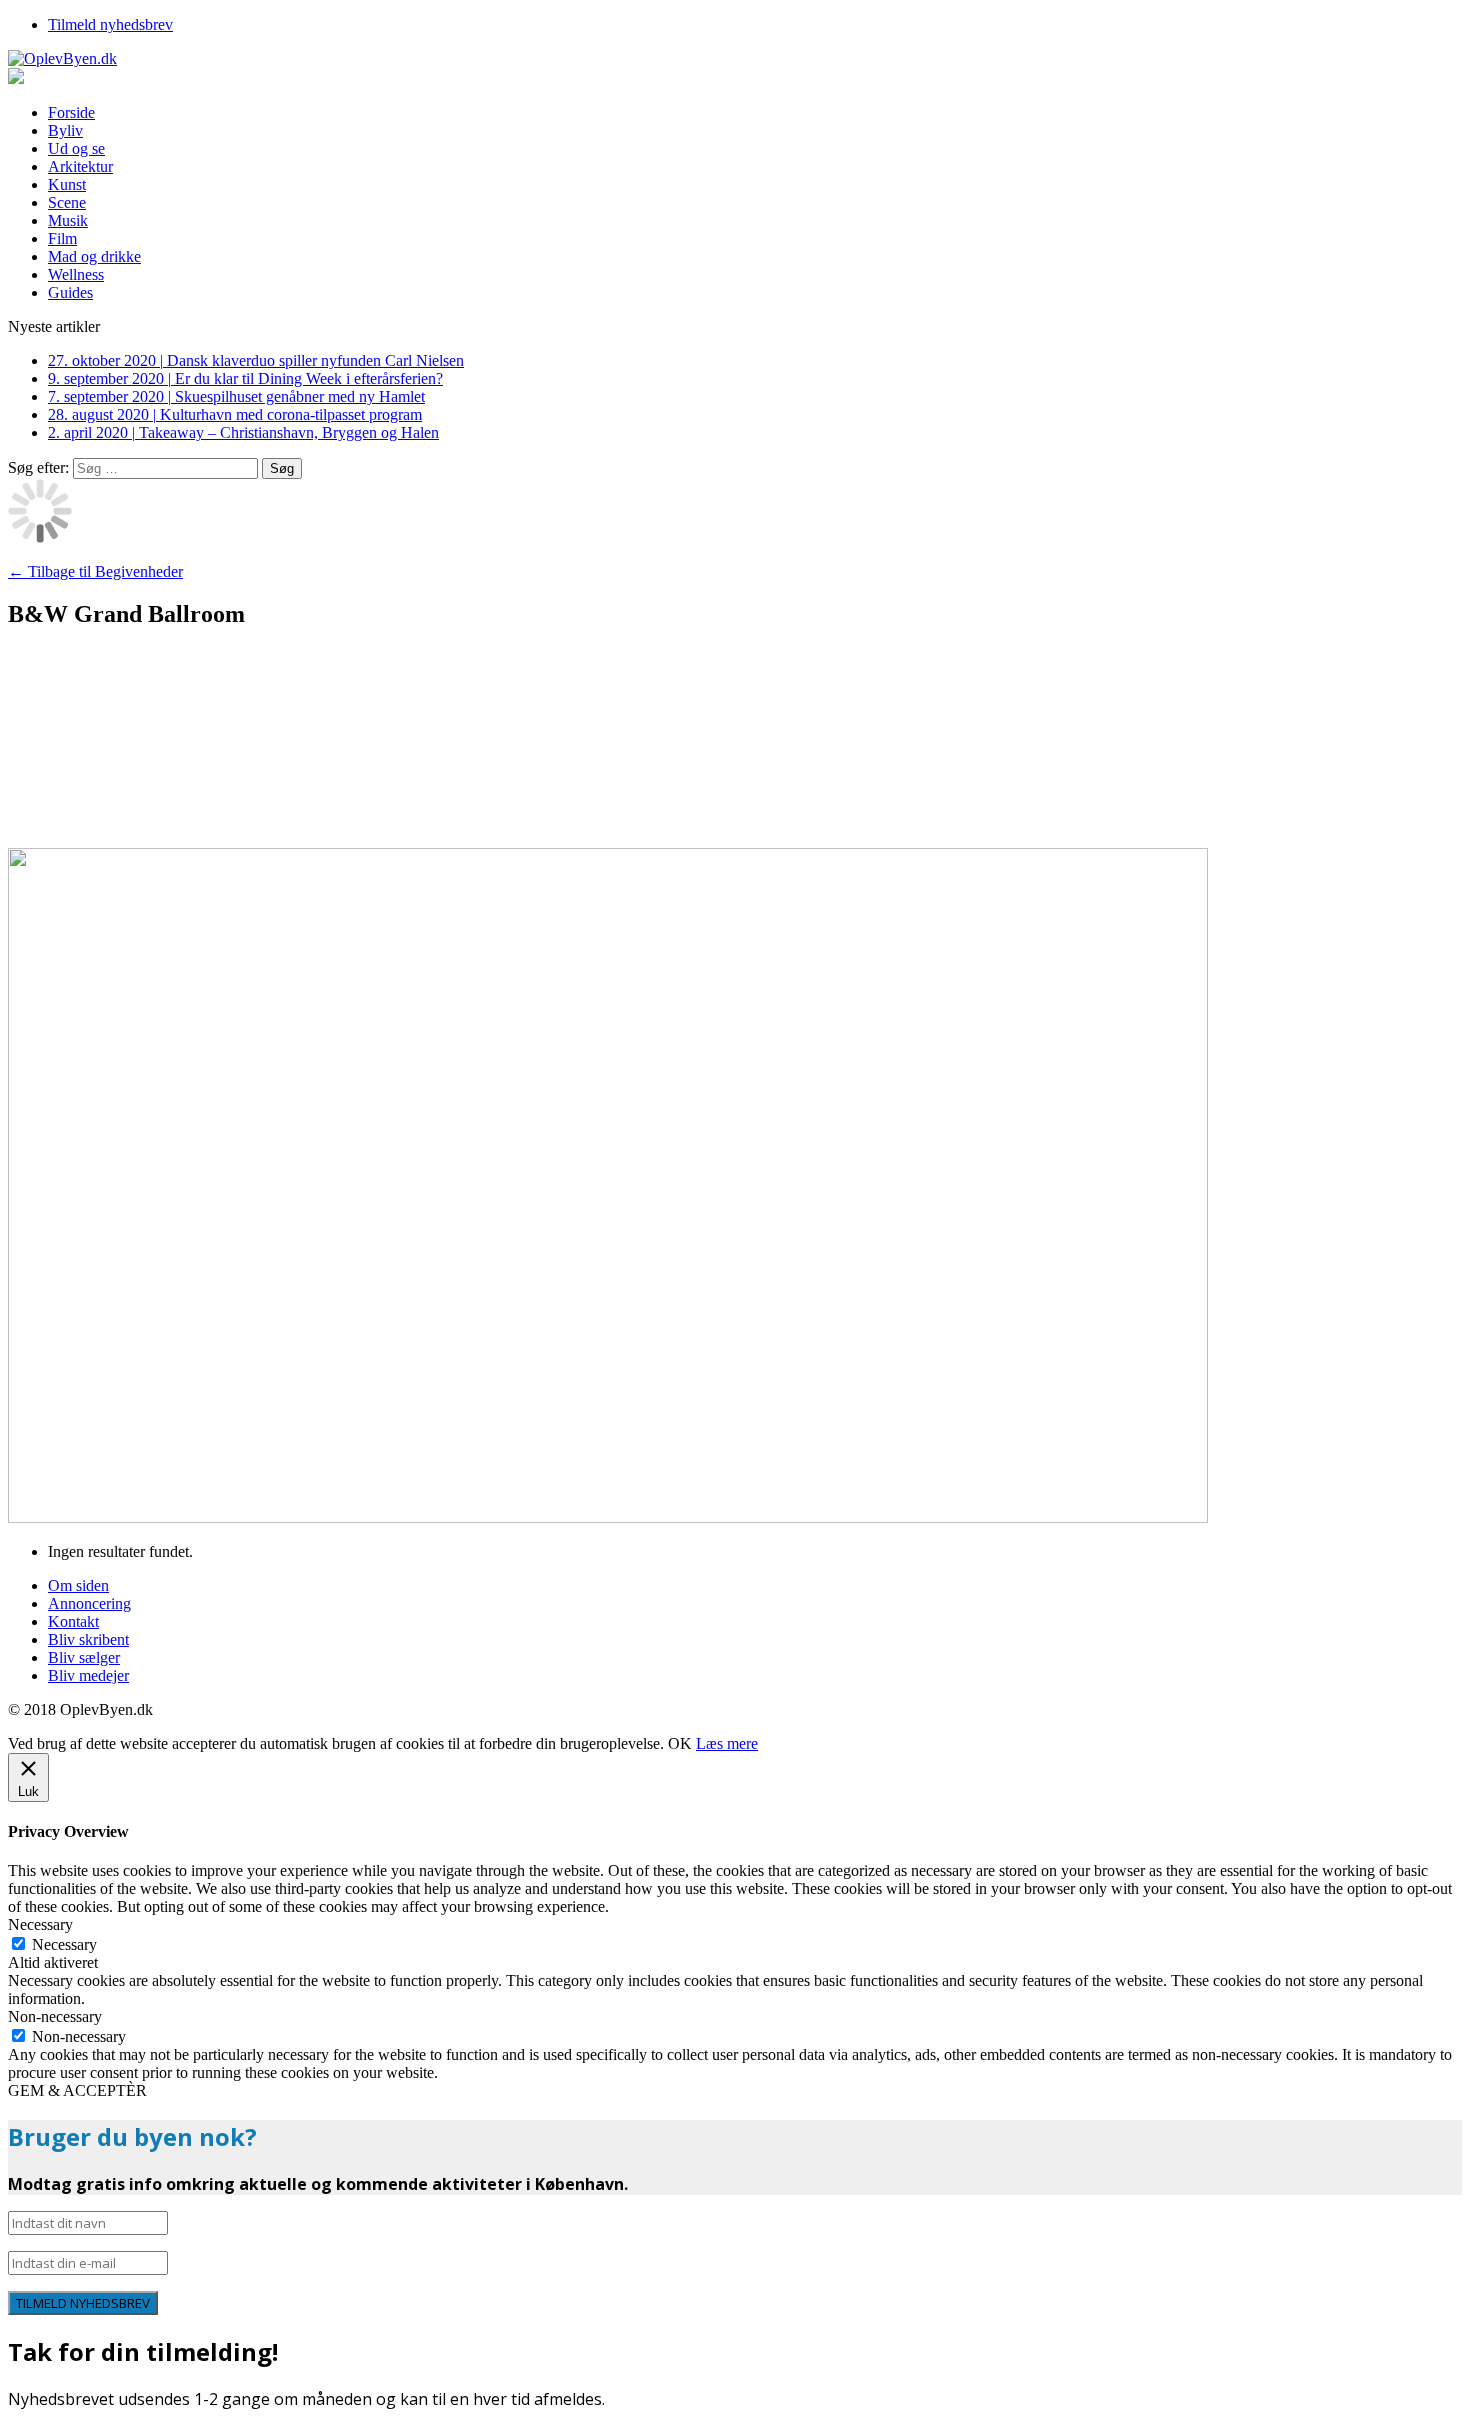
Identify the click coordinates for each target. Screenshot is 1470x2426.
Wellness (76, 274)
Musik (68, 220)
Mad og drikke (94, 256)
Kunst (67, 184)
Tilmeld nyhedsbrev (110, 24)
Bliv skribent (88, 1639)
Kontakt (73, 1621)
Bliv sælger (84, 1657)
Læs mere (727, 1743)
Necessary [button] (40, 1924)
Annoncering (89, 1603)
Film (62, 238)
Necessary (64, 1944)
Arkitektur (80, 166)
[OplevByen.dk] (735, 59)
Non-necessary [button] (55, 2016)
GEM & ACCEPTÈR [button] (77, 2090)
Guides (70, 292)
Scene (67, 202)
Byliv (65, 130)
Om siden (78, 1585)
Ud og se (76, 148)
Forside (71, 112)
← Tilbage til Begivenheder (95, 571)
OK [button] (680, 1743)
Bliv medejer (88, 1675)
